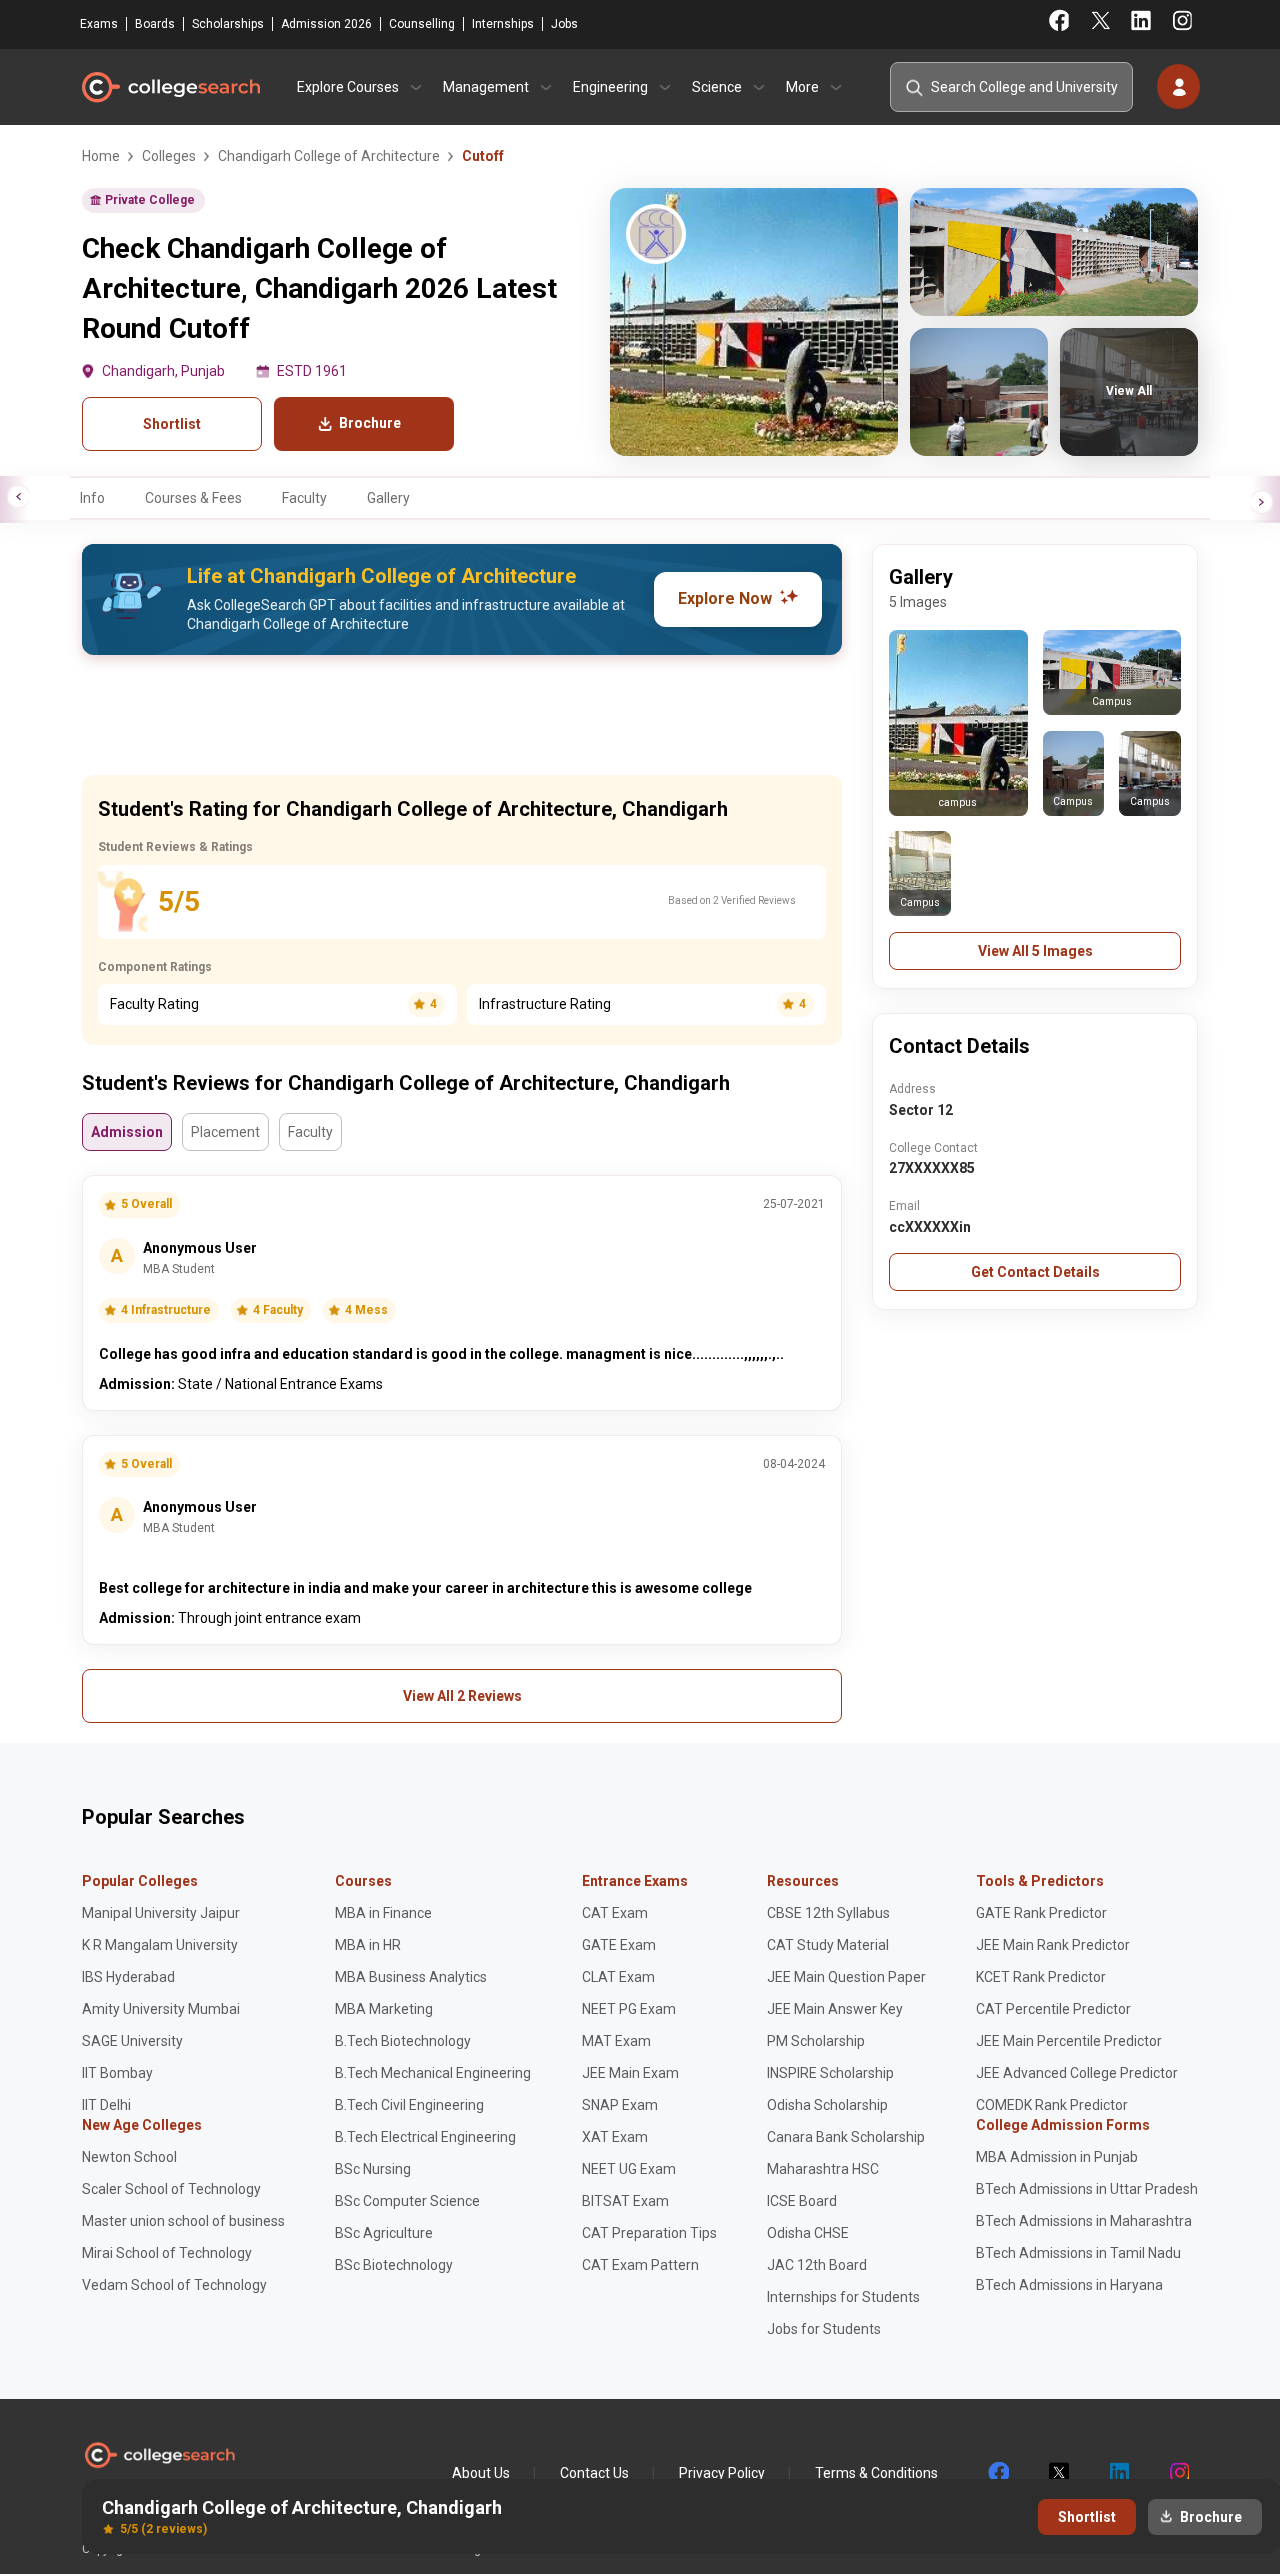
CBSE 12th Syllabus (828, 1913)
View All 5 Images (1035, 951)
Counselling (422, 24)
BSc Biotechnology (394, 2265)
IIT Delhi (106, 2105)
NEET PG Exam (629, 2009)
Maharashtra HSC (823, 2169)
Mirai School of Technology (167, 2253)
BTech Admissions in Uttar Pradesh (1087, 2189)
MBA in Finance (383, 1913)
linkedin (1118, 2473)
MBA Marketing (384, 2009)
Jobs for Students (824, 2329)
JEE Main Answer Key (835, 2009)
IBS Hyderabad (128, 1977)
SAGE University (132, 2041)
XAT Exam (615, 2137)
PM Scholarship (816, 2041)
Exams (99, 24)
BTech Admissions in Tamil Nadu (1078, 2253)
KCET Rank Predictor (1041, 1977)
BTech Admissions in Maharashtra (1084, 2221)
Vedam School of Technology (174, 2285)
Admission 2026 (326, 24)
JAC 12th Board (817, 2265)
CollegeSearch (170, 87)
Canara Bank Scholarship (846, 2137)
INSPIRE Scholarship (830, 2073)
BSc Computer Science (407, 2201)
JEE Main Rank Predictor (1053, 1945)
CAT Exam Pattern (640, 2265)
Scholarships (228, 24)
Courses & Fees (193, 498)
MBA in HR (368, 1945)
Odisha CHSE (808, 2233)
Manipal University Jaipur (161, 1913)
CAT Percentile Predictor (1053, 2009)
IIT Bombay (117, 2073)
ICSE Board (802, 2201)
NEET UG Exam (629, 2169)
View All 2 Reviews (462, 1696)
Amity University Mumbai (161, 2009)
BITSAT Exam (625, 2201)
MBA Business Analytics (411, 1977)
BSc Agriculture (384, 2233)
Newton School (129, 2157)
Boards (155, 24)
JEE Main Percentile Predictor (1069, 2041)
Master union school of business (183, 2221)
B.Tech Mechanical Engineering (433, 2073)
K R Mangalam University (160, 1945)
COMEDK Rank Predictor (1052, 2105)
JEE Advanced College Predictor (1077, 2073)
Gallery (388, 498)
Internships (503, 24)
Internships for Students (843, 2297)
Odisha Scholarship (827, 2105)
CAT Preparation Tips (649, 2233)
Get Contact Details (1035, 1272)
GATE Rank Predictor (1041, 1913)
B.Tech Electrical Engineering (425, 2137)
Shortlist (172, 424)
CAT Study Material (828, 1945)
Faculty (304, 498)
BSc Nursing (373, 2169)
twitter (1058, 2473)
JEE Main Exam (630, 2073)
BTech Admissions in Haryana (1069, 2285)
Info (92, 498)
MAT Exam (616, 2041)
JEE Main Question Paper (846, 1977)
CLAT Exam (618, 1977)
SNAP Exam (620, 2105)
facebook (998, 2473)
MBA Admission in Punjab (1057, 2157)
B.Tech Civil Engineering (409, 2105)
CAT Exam (615, 1913)
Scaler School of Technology (171, 2189)
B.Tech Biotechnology (403, 2041)
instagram (1178, 2473)
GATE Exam (619, 1945)
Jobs (564, 24)
